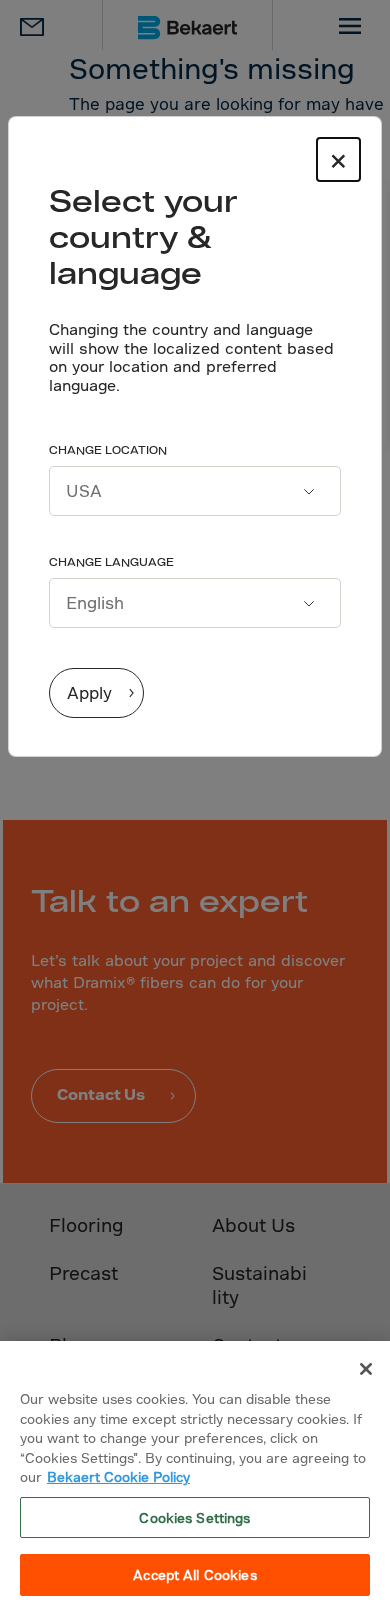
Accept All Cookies (194, 1574)
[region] (195, 1476)
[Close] (366, 1369)
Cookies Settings (194, 1517)
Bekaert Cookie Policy (118, 1476)
